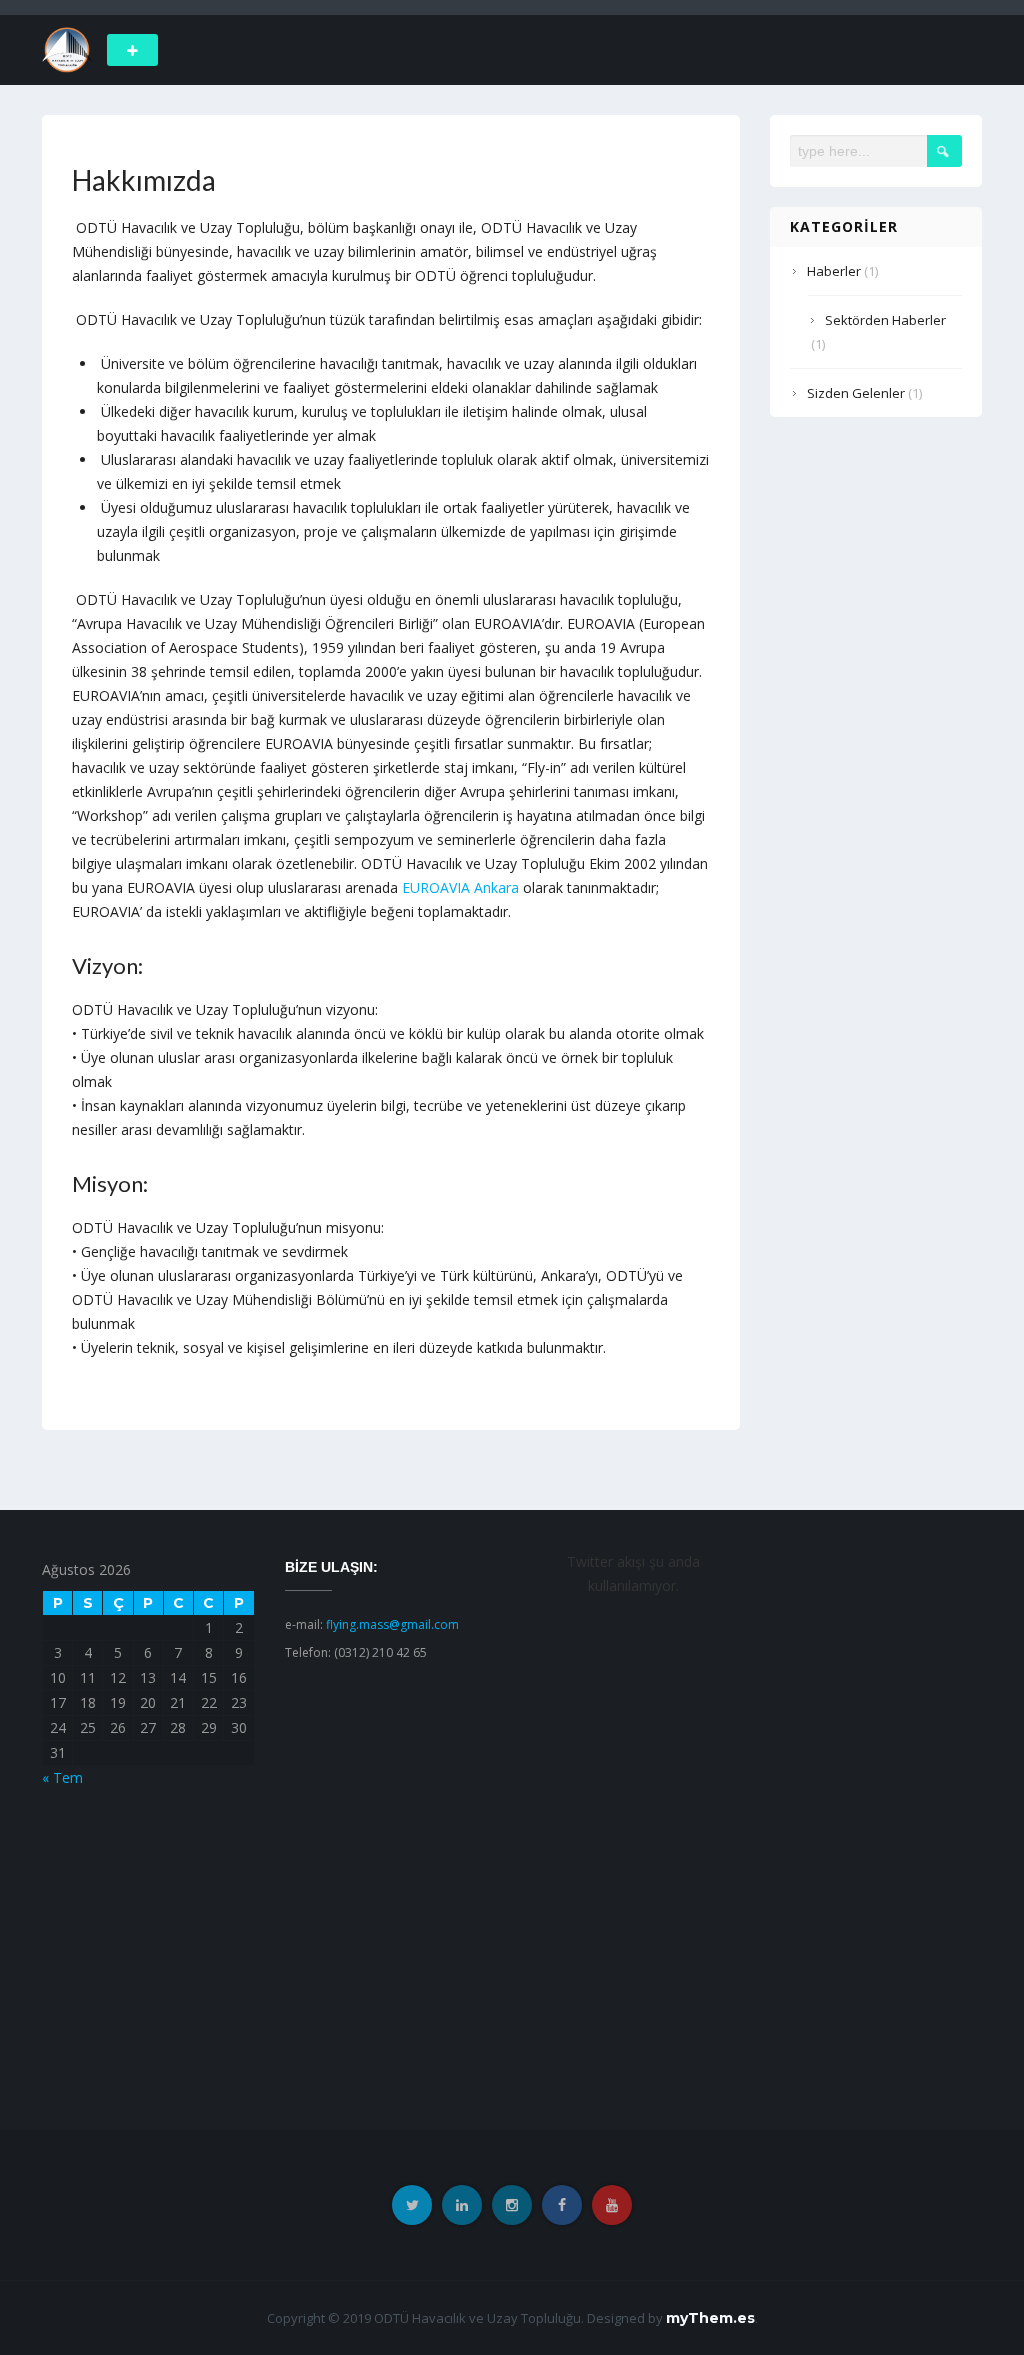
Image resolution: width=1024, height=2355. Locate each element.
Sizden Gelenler (856, 393)
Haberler (834, 271)
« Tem (62, 1777)
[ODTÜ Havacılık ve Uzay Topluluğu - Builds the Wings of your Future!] (67, 48)
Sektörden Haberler (885, 320)
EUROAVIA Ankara (460, 887)
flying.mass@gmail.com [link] (392, 1624)
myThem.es (710, 2318)
